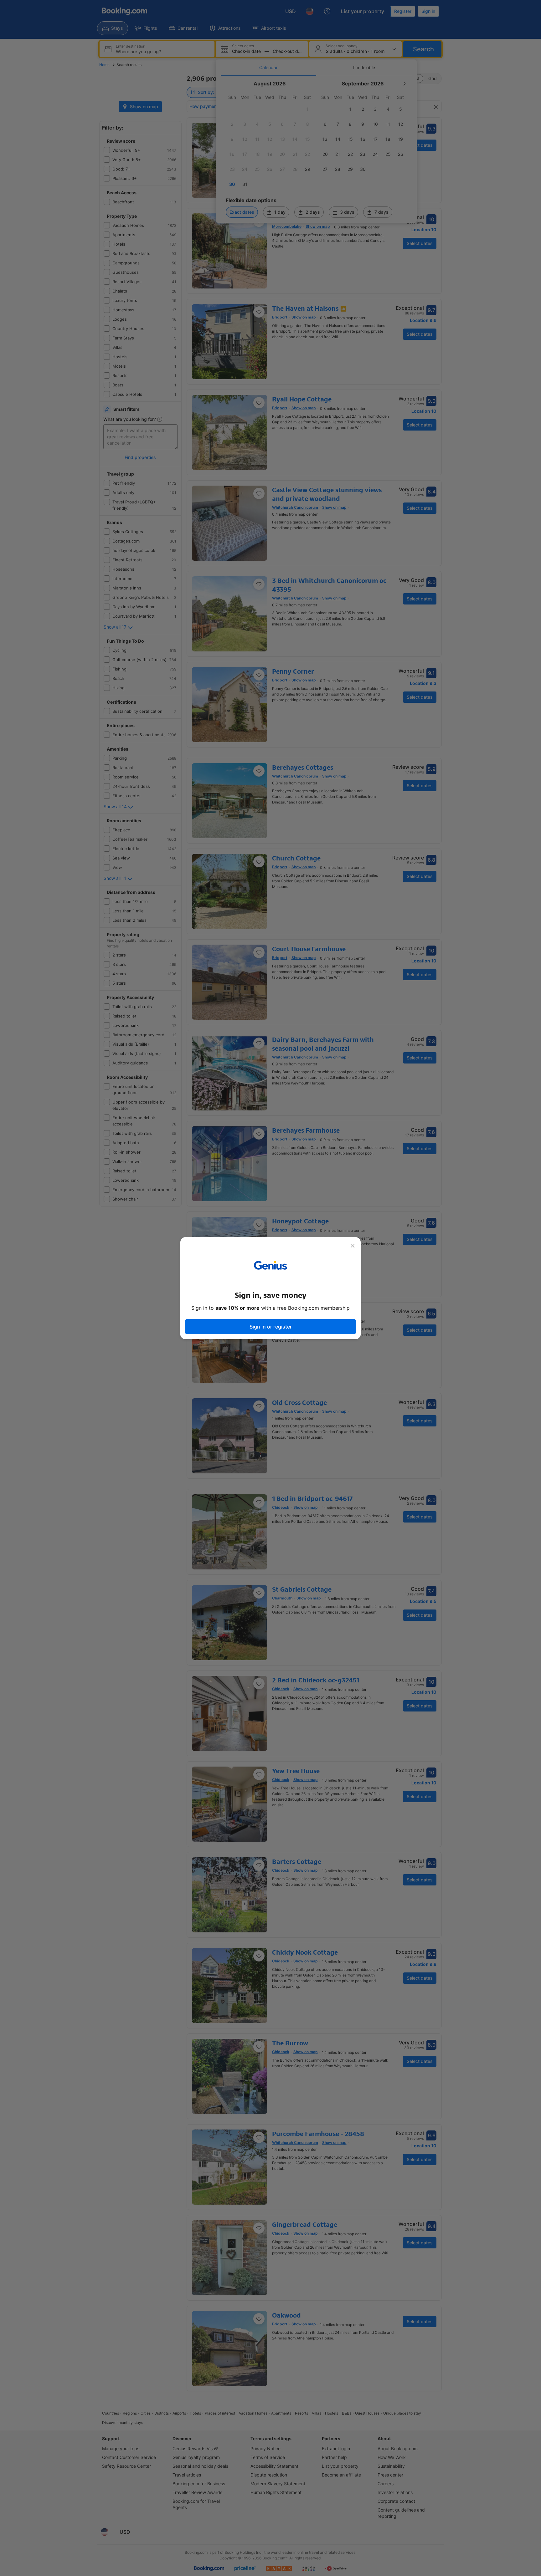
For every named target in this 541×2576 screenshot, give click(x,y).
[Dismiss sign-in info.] (353, 1246)
